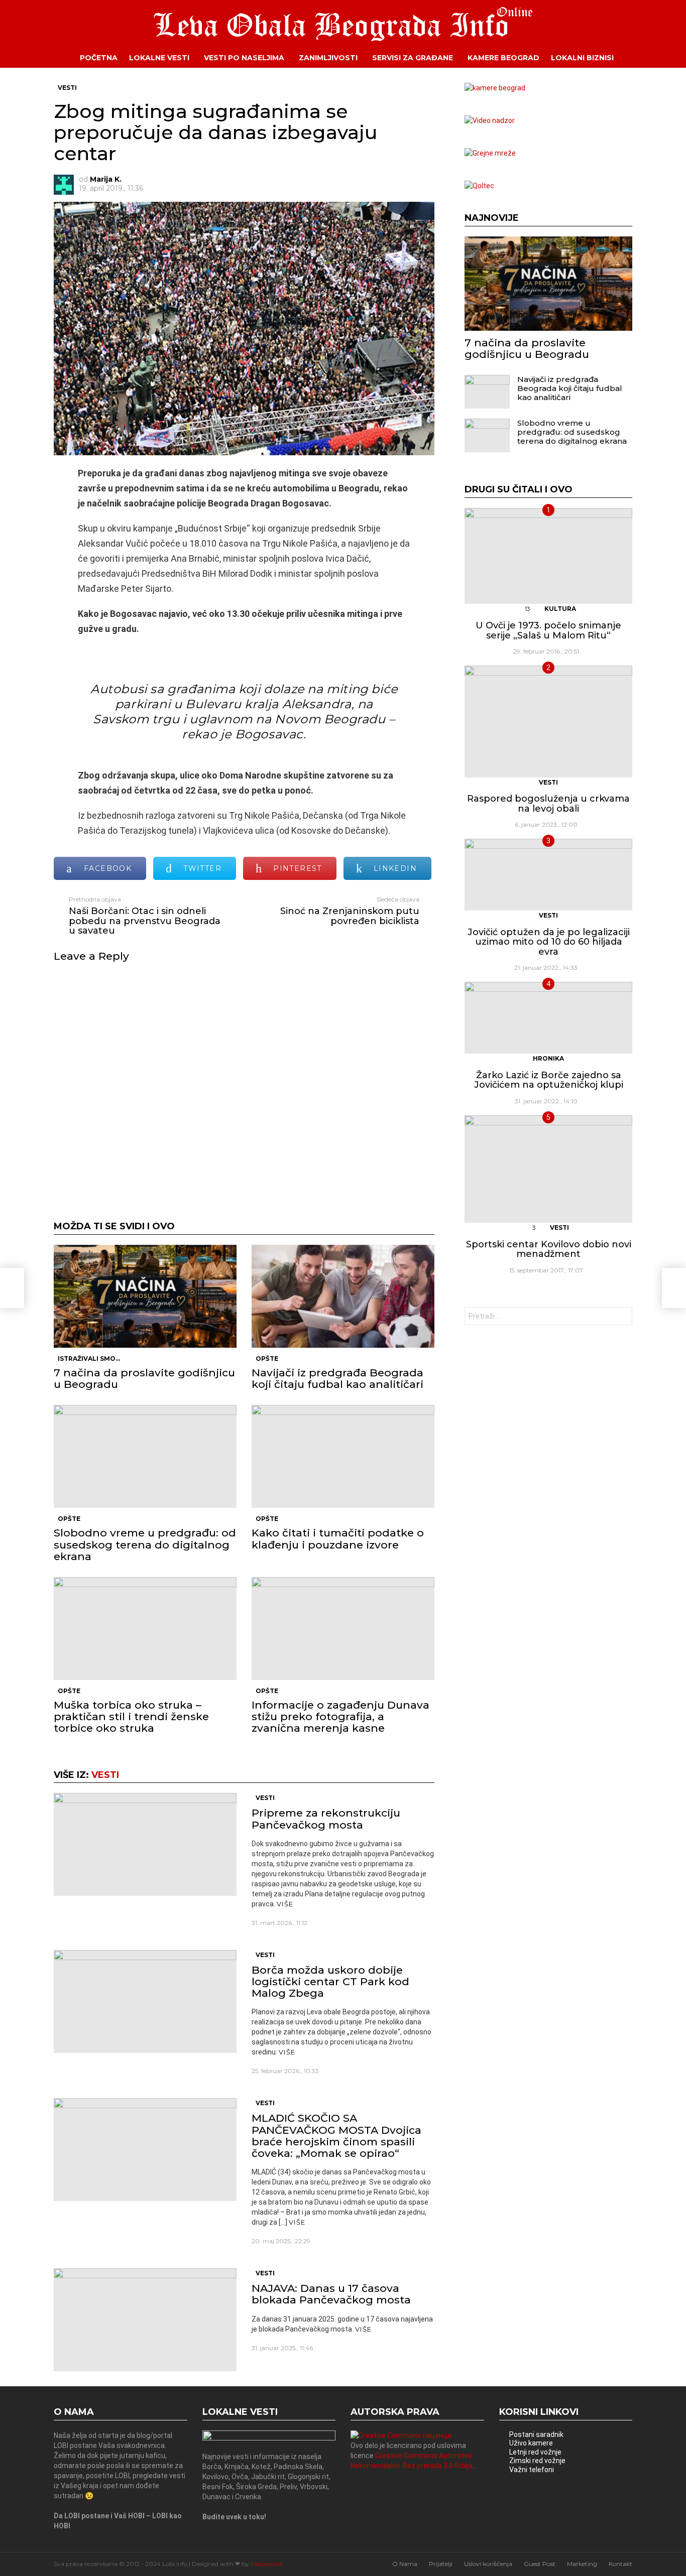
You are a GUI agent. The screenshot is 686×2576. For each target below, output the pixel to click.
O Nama (405, 2564)
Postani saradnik (536, 2434)
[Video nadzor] (490, 120)
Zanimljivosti (328, 58)
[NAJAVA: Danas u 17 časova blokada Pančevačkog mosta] (145, 2320)
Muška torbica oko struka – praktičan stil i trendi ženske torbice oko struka (131, 1716)
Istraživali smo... (89, 1359)
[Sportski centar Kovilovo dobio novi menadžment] (548, 1169)
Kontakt (620, 2564)
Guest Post (540, 2564)
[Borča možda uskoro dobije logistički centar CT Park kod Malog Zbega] (145, 2002)
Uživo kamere (531, 2443)
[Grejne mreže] (490, 153)
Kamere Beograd (503, 58)
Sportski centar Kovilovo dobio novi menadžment (549, 1249)
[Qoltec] (479, 186)
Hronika (548, 1058)
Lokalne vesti (159, 58)
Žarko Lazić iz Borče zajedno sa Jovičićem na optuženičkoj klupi (549, 1080)
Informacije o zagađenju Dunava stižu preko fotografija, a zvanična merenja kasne (340, 1716)
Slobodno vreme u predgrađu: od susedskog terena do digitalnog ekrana (145, 1544)
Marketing (582, 2564)
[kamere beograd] (495, 88)
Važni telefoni (532, 2470)
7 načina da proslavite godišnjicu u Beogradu (144, 1378)
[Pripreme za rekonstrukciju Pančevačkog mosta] (145, 1844)
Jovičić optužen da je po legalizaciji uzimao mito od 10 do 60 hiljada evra (549, 942)
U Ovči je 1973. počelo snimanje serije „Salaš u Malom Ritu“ (548, 630)
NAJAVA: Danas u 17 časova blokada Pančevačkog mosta (331, 2294)
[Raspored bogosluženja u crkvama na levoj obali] (548, 722)
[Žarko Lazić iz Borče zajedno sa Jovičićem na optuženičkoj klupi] (548, 1018)
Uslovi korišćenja (488, 2564)
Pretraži (622, 1317)
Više (285, 1904)
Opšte (267, 1359)
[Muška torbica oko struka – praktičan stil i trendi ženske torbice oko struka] (145, 1629)
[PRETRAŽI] (640, 58)
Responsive (267, 2564)
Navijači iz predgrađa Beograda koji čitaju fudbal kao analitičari (337, 1378)
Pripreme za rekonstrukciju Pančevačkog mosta (326, 1819)
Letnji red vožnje (535, 2452)
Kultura (560, 609)
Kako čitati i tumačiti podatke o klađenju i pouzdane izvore (338, 1538)
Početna (99, 58)
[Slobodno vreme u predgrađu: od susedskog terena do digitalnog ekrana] (145, 1456)
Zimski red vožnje (537, 2461)
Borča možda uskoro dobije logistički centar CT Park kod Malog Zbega (330, 1981)
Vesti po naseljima (244, 58)
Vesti (105, 1775)
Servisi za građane (413, 58)
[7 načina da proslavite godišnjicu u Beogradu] (145, 1296)
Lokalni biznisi (582, 58)
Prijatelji (441, 2564)
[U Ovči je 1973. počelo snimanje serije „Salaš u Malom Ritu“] (548, 556)
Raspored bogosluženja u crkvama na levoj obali (548, 804)
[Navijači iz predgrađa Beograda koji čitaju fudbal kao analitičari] (343, 1296)
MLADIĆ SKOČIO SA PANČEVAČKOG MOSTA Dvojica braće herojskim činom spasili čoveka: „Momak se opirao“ (336, 2136)
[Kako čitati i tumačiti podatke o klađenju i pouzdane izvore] (343, 1456)
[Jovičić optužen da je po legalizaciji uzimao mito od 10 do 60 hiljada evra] (548, 875)
